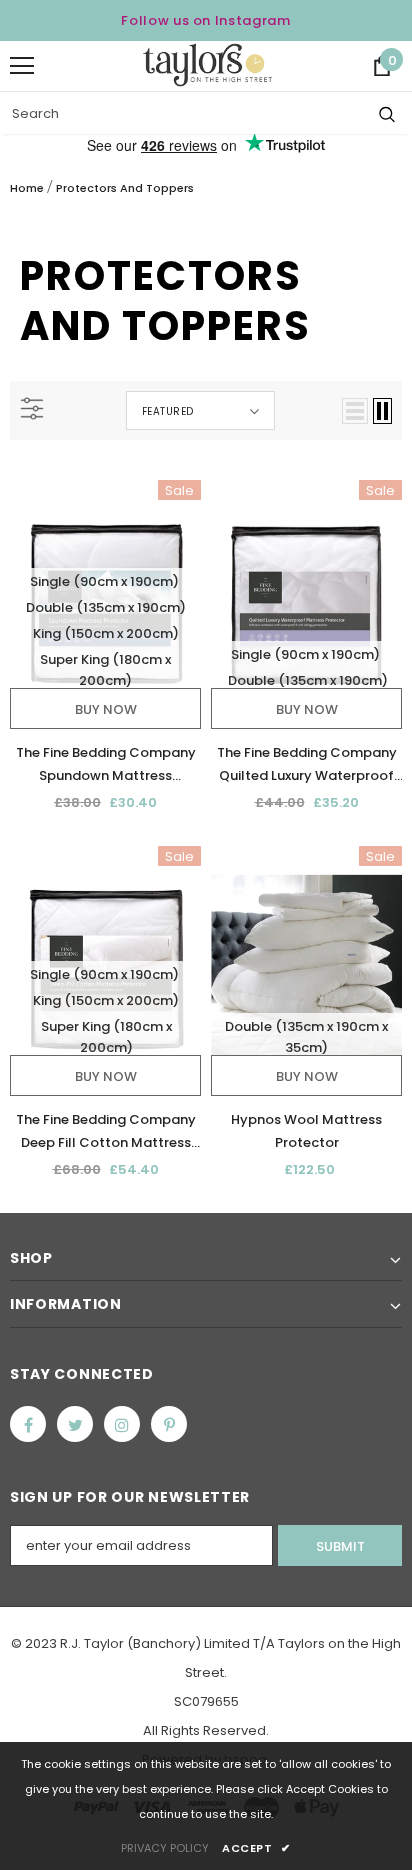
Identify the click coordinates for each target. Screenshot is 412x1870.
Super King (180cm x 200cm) (105, 670)
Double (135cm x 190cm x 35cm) (306, 1037)
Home (27, 188)
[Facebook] (28, 1424)
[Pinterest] (169, 1424)
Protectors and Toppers (125, 188)
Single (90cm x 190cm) (104, 581)
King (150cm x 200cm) (106, 633)
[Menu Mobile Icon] (22, 66)
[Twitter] (75, 1424)
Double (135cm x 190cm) (106, 607)
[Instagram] (122, 1424)
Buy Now (106, 709)
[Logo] (207, 65)
